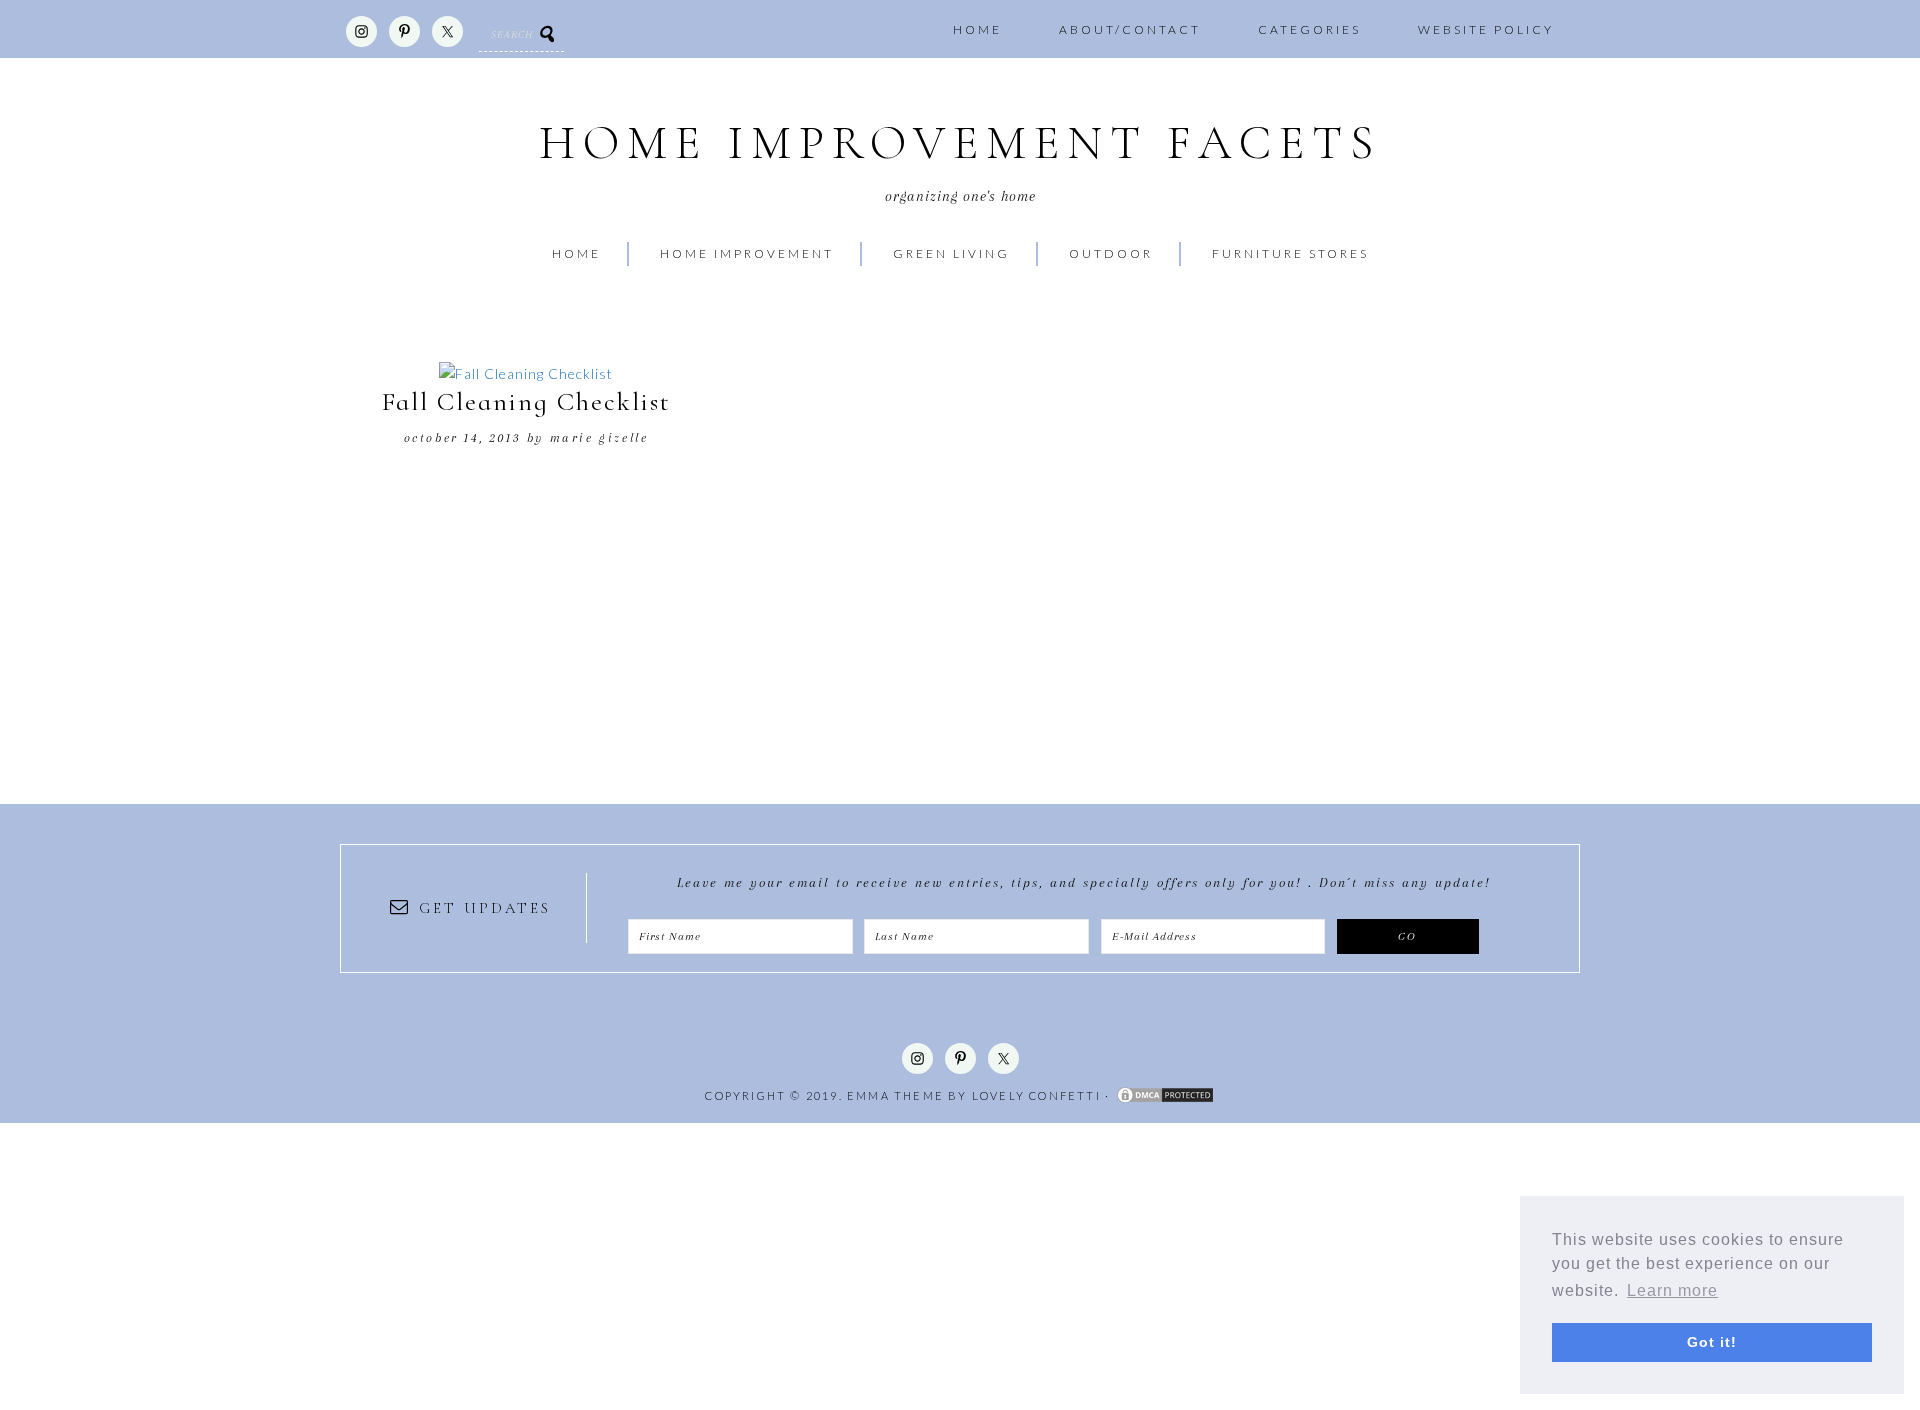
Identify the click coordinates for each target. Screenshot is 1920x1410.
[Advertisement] (600, 1263)
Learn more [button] (1672, 1290)
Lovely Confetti (1036, 1095)
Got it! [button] (1712, 1342)
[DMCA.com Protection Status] (1165, 1095)
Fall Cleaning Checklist (526, 401)
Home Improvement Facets (960, 143)
